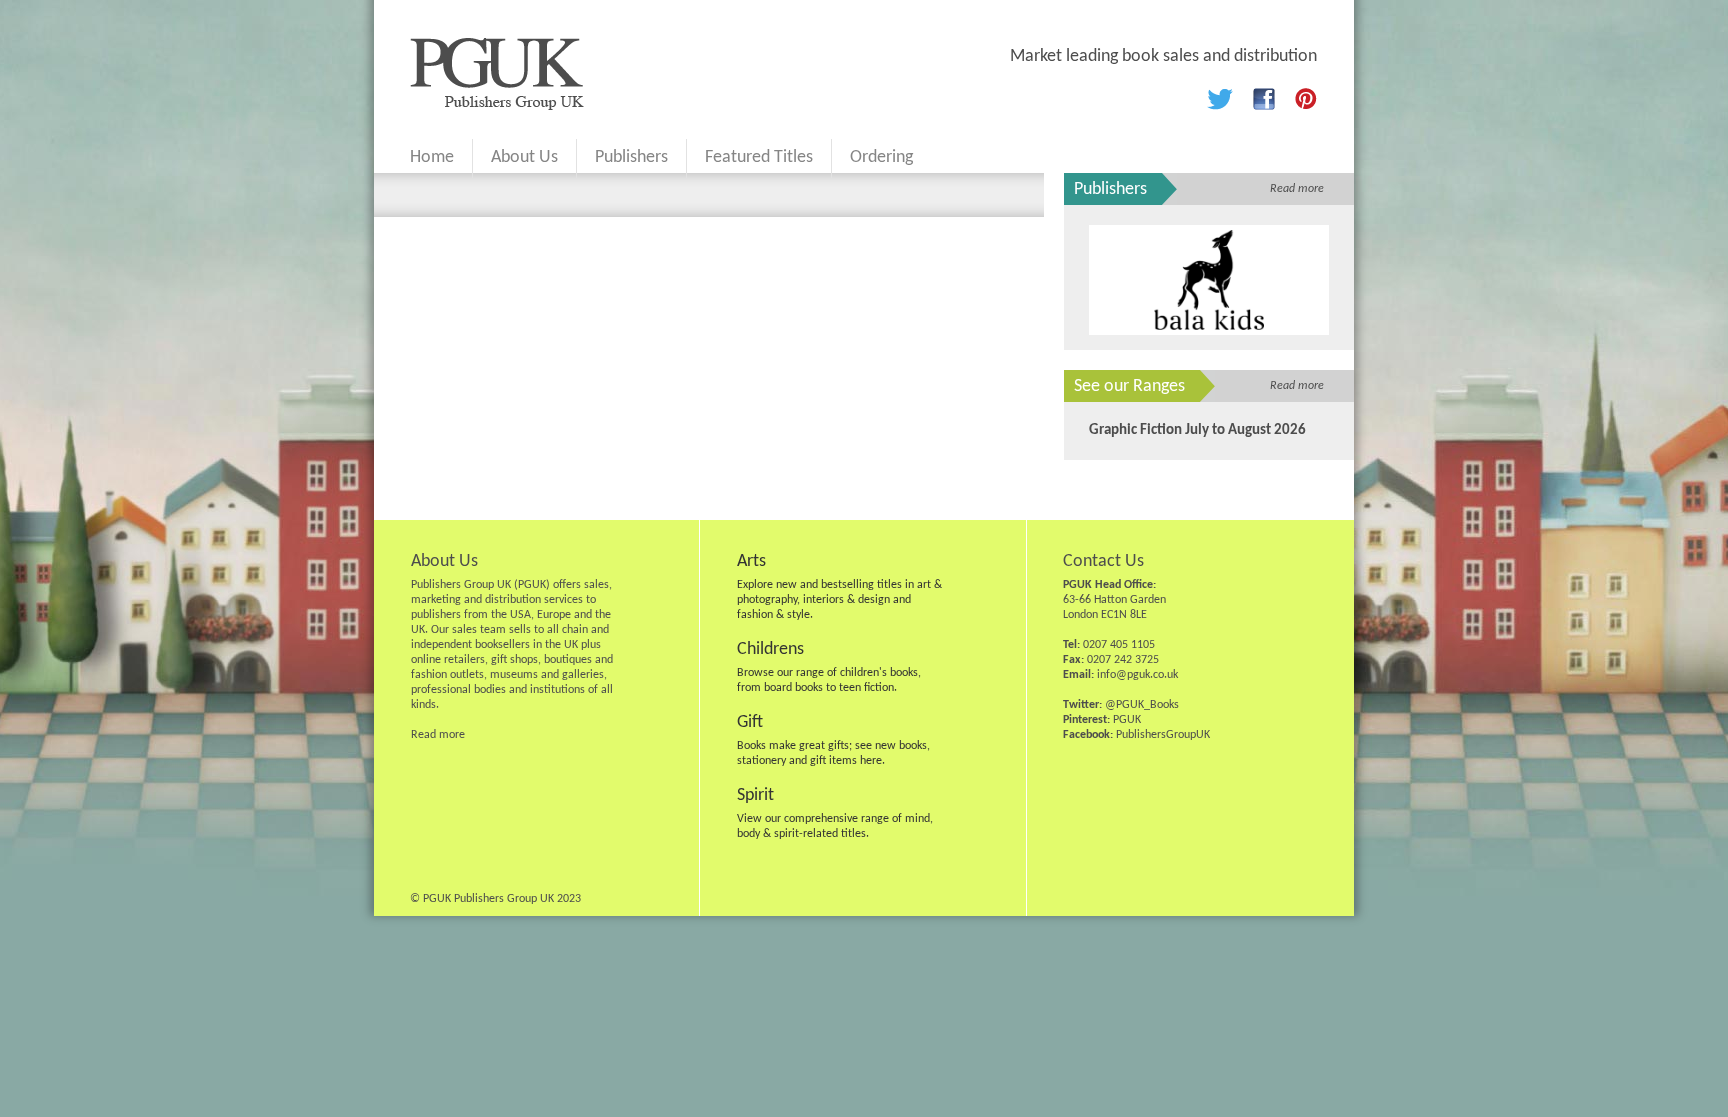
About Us (524, 157)
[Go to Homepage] (497, 106)
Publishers (631, 157)
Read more (1297, 189)
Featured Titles (759, 157)
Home (432, 157)
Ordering (881, 157)
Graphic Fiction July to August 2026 (1197, 430)
